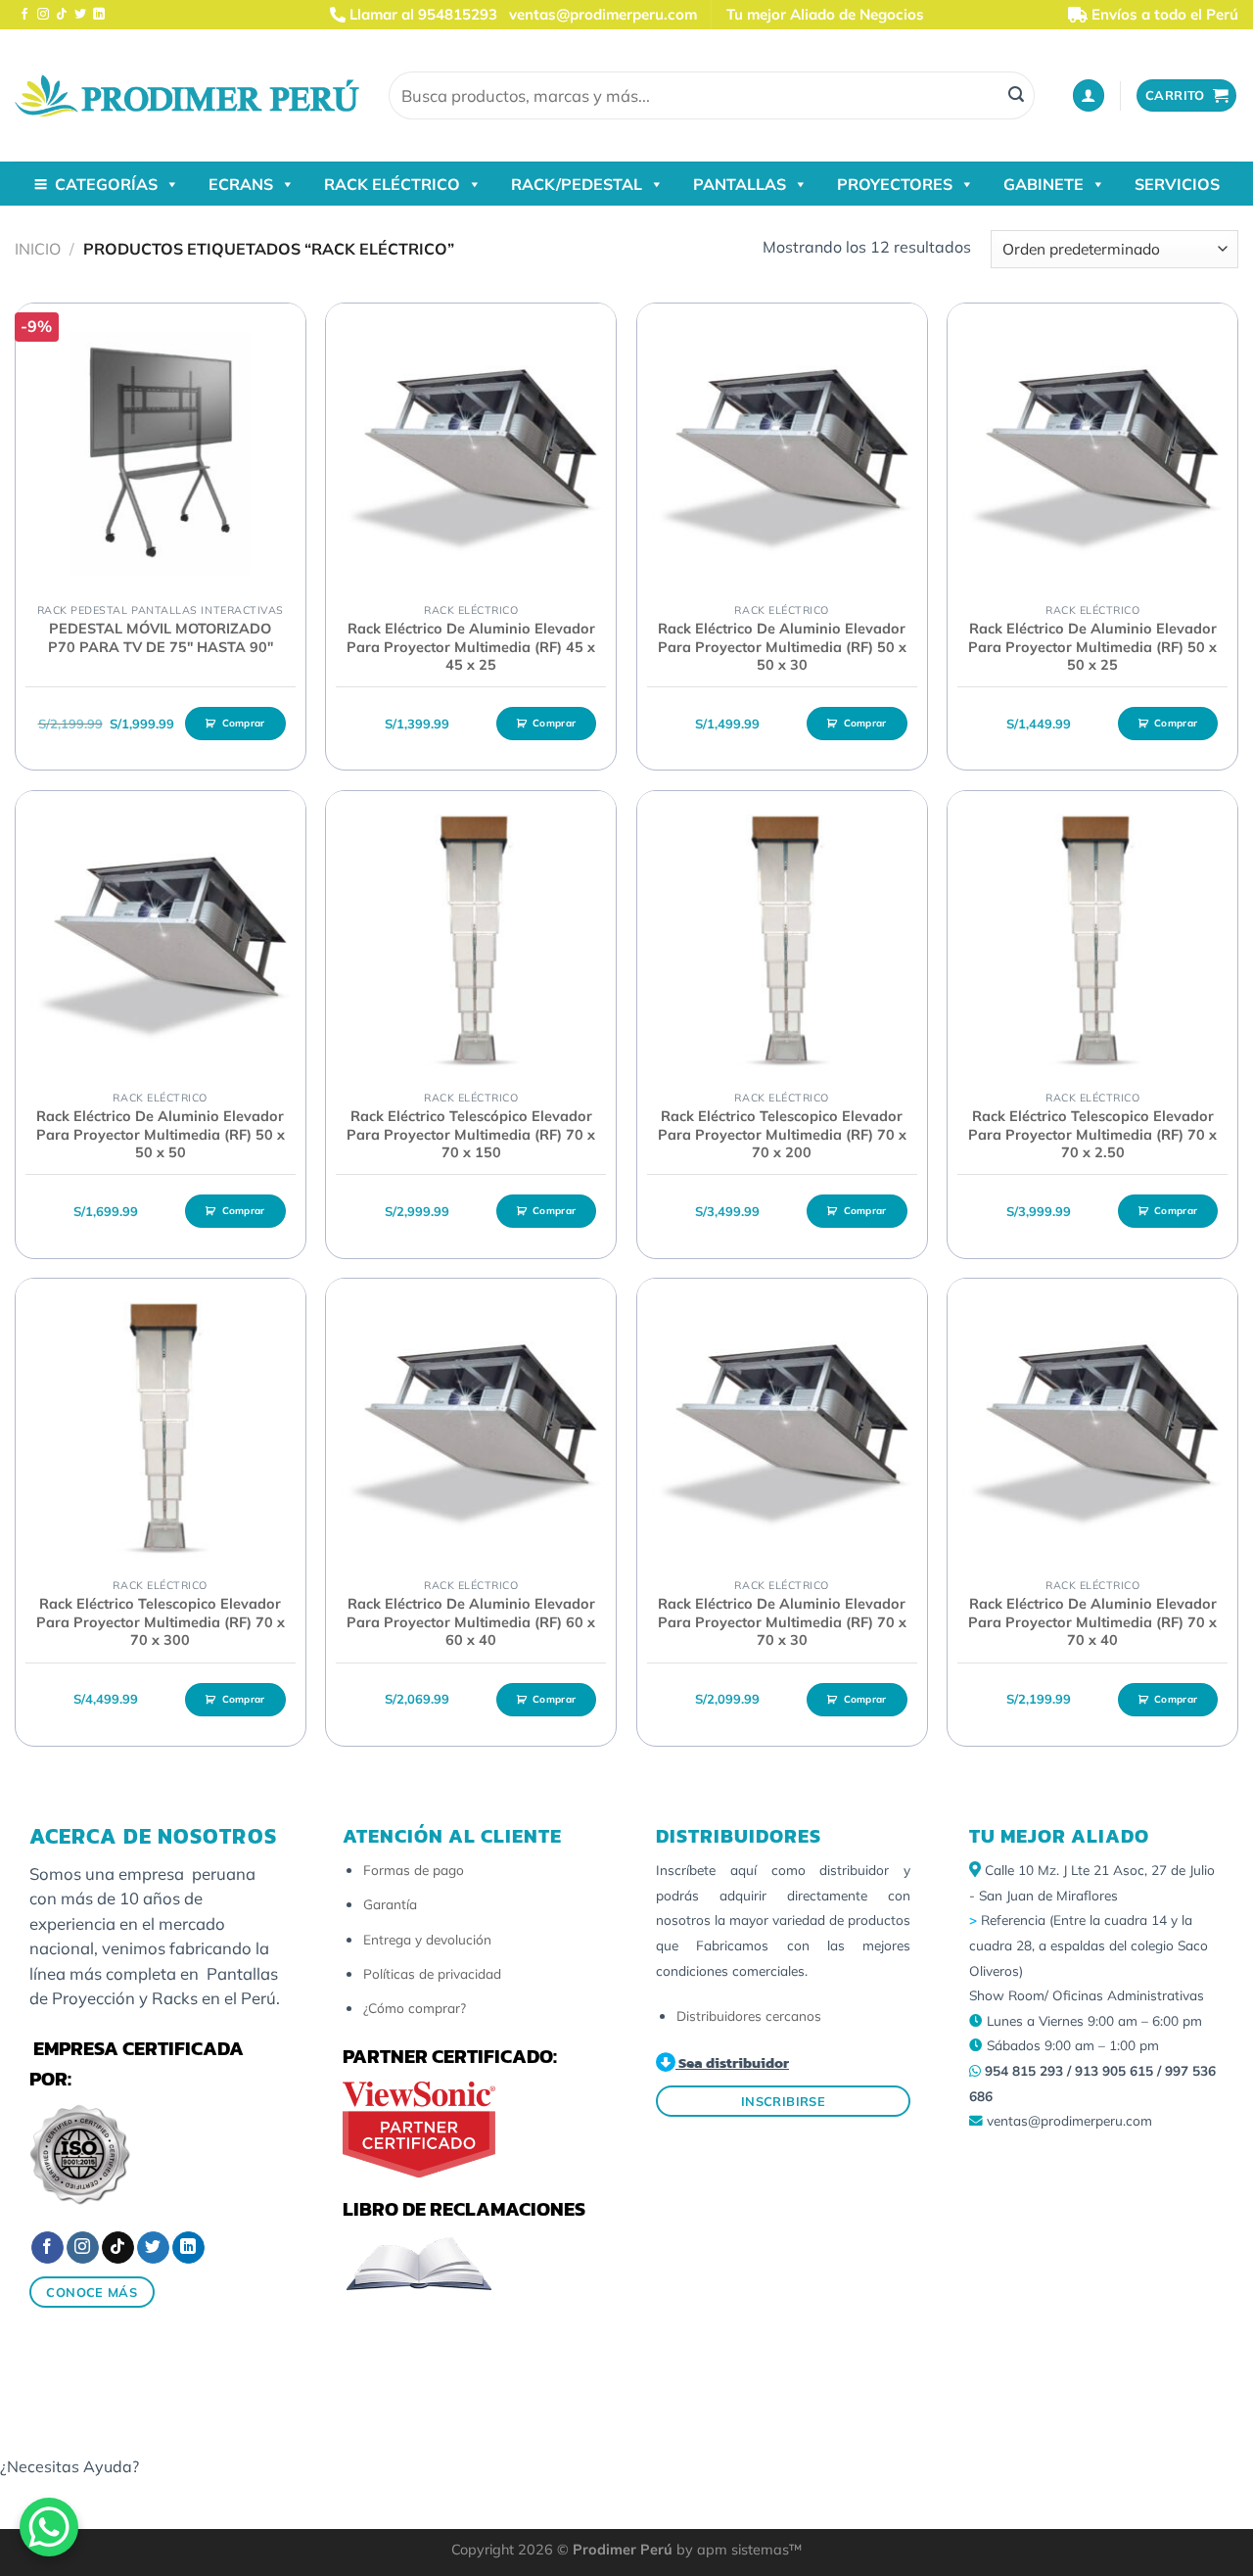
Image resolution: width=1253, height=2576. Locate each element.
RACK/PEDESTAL (577, 184)
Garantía (390, 1904)
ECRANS (241, 184)
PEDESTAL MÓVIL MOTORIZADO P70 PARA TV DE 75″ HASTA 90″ (161, 638)
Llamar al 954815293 (421, 14)
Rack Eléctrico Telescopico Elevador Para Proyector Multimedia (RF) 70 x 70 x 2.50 (1092, 1134)
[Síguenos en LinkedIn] (99, 15)
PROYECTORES (895, 184)
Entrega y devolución (427, 1939)
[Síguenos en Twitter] (80, 15)
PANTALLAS (740, 184)
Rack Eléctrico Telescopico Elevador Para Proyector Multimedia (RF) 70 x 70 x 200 (782, 1134)
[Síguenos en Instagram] (43, 15)
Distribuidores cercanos (749, 2015)
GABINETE (1044, 184)
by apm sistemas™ (737, 2550)
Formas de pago (414, 1870)
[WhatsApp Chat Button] (49, 2527)
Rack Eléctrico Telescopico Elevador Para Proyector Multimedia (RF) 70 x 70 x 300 (161, 1622)
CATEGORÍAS (106, 184)
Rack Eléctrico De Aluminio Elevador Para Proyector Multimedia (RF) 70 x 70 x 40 (1092, 1622)
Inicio (38, 249)
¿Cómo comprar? (415, 2008)
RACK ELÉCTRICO (392, 184)
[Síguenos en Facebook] (24, 15)
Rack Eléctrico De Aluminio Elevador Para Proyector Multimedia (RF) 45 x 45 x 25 (471, 647)
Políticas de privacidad (432, 1973)
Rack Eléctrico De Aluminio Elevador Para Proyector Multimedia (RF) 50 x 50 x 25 (1092, 647)
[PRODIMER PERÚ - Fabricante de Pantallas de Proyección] (187, 95)
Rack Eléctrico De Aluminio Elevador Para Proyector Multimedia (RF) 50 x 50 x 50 (161, 1134)
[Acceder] (1089, 95)
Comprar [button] (244, 723)
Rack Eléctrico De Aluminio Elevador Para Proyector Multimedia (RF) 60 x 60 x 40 (471, 1622)
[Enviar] (1016, 96)
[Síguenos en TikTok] (62, 15)
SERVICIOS (1177, 184)
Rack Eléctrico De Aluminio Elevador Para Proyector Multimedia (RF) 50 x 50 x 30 (782, 647)
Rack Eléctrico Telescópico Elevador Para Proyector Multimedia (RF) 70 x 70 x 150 (471, 1134)
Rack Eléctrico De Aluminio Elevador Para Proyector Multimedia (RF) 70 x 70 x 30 (782, 1622)
